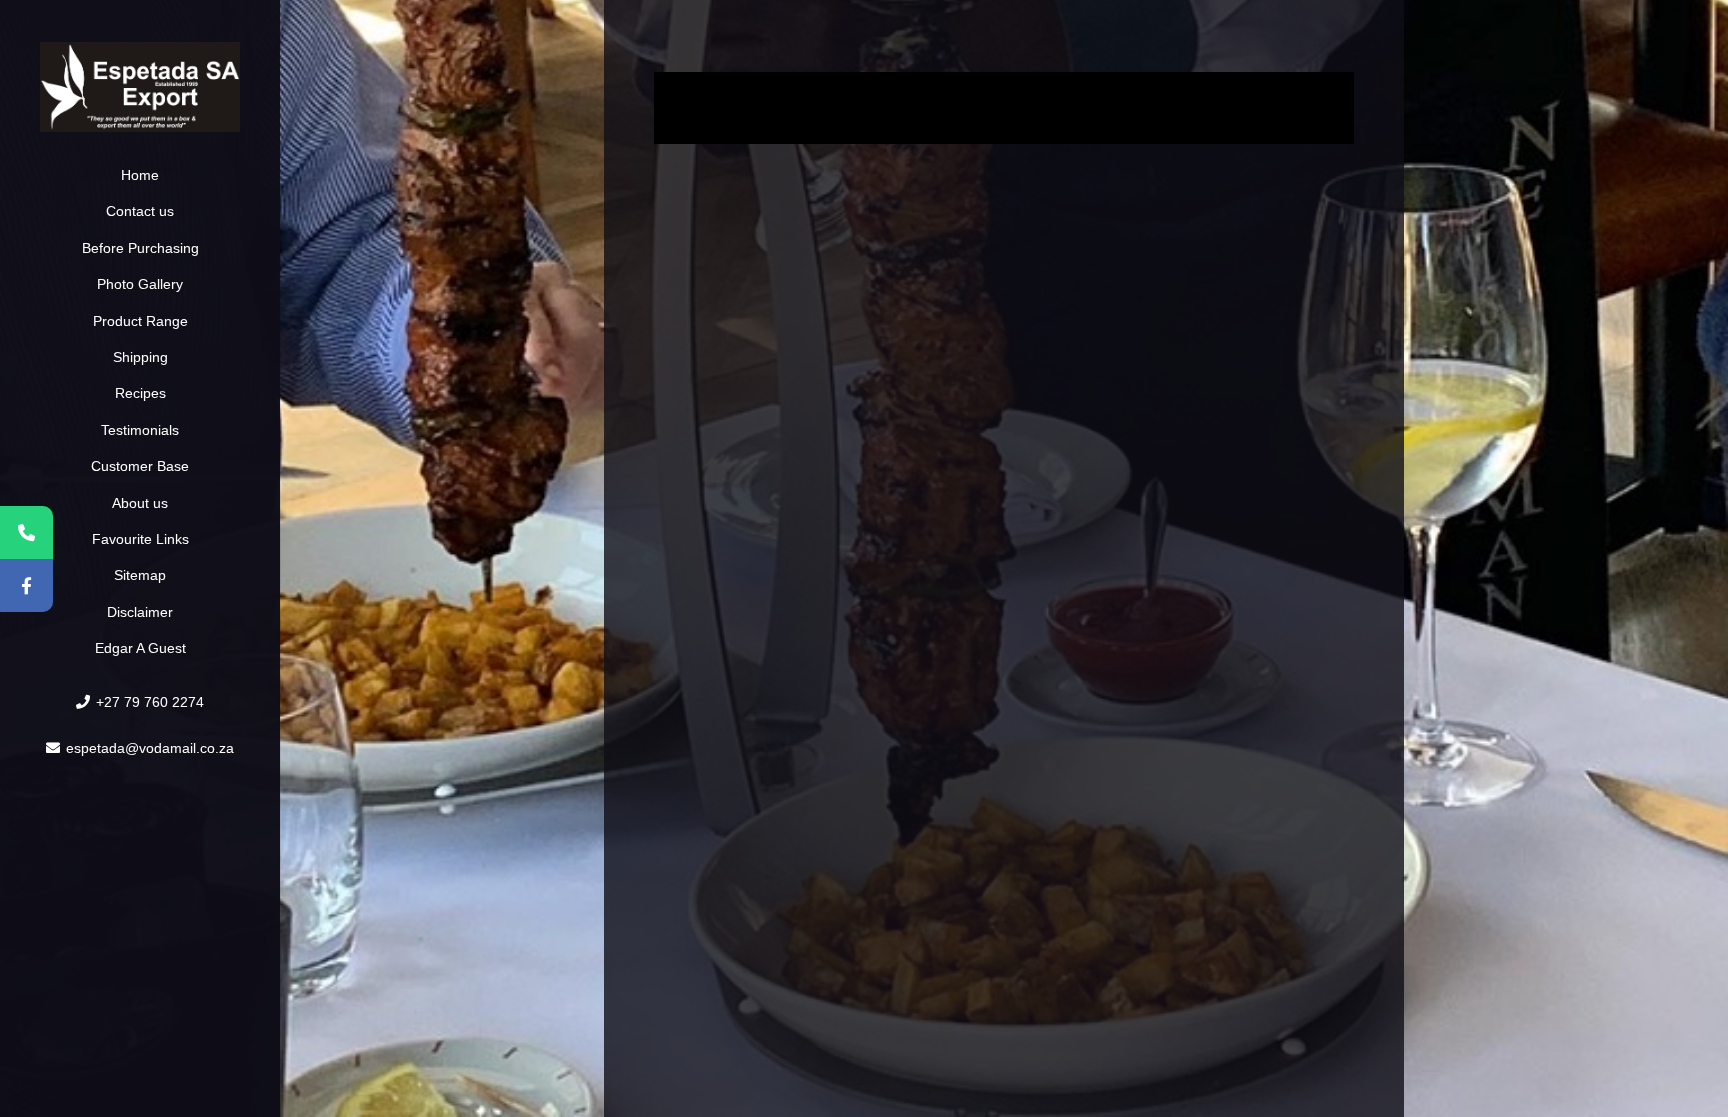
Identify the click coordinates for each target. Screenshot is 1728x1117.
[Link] (140, 87)
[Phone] (26, 532)
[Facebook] (26, 585)
